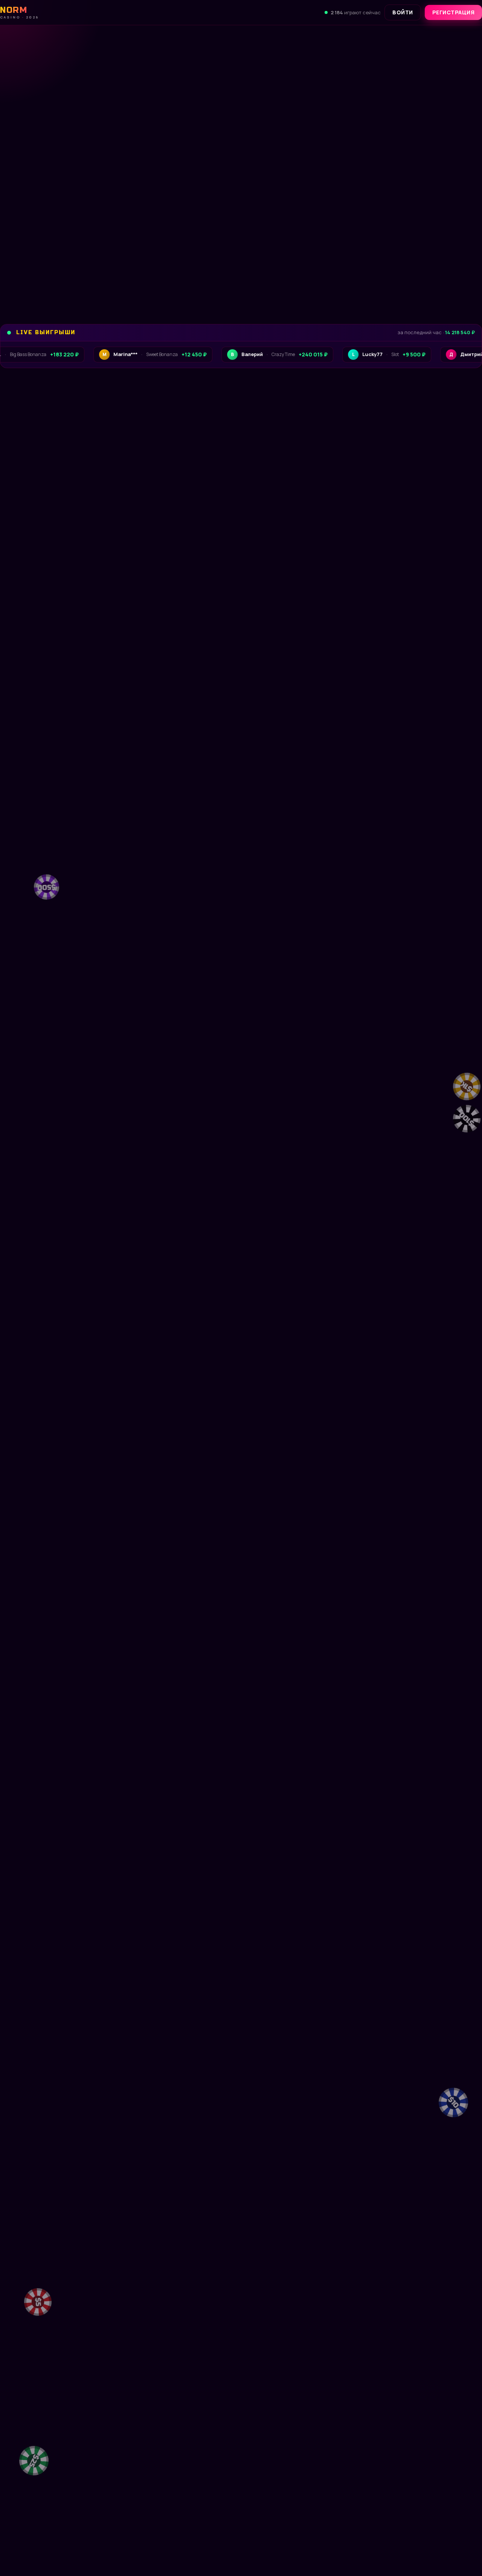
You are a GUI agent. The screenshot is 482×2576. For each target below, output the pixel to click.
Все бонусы (138, 278)
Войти (403, 12)
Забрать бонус (51, 278)
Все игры (459, 612)
